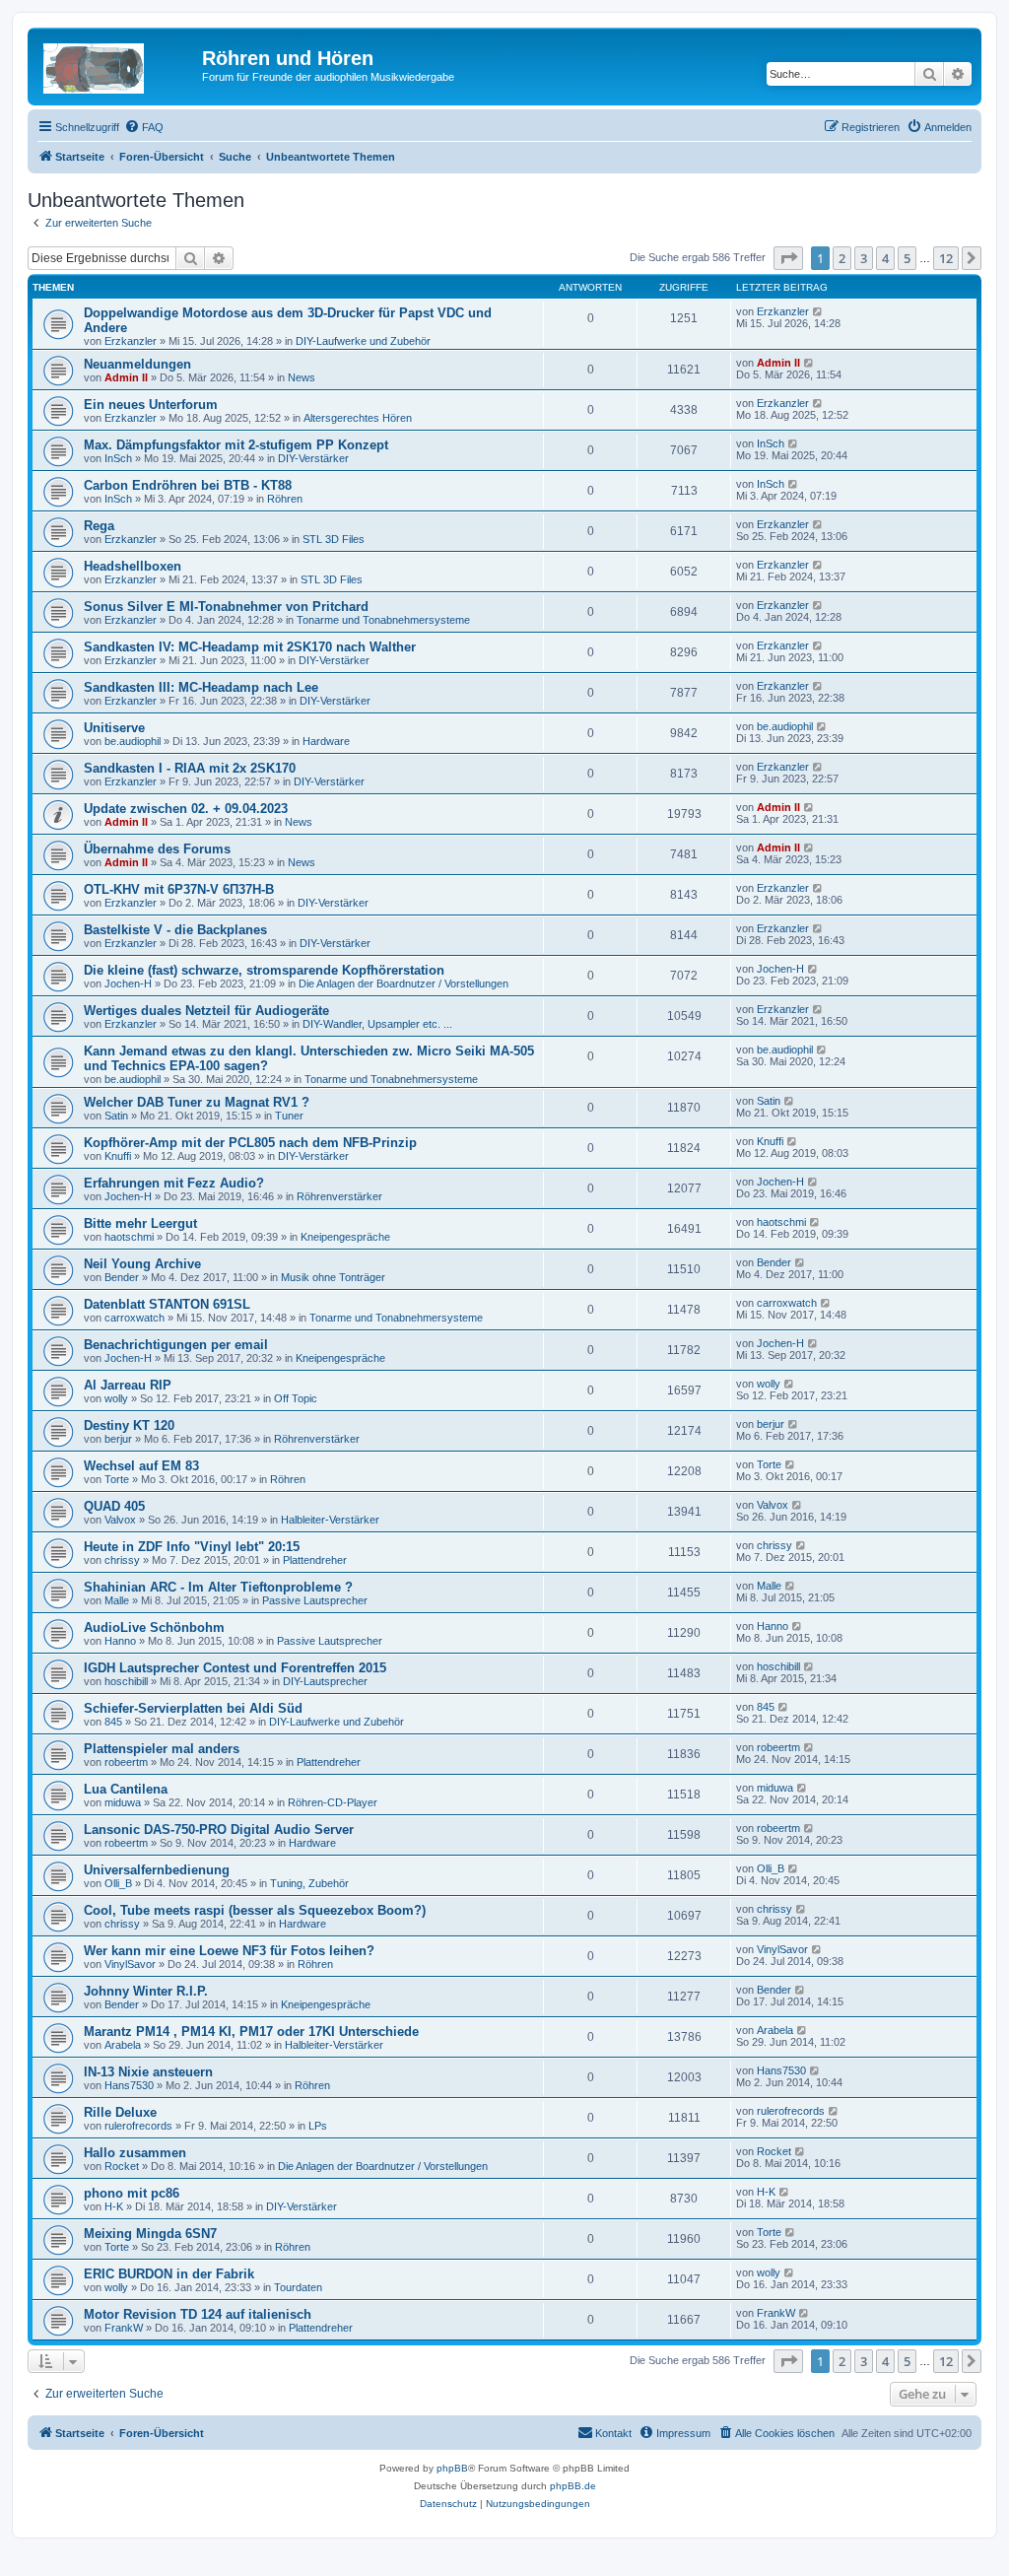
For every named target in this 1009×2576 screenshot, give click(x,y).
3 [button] (864, 258)
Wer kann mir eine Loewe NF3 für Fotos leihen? (229, 1951)
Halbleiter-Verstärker (330, 1520)
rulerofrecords (138, 2126)
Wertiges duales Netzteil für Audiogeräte (206, 1011)
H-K (114, 2206)
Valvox (120, 1520)
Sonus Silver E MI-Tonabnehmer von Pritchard (226, 607)
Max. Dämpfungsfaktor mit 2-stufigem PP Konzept (236, 445)
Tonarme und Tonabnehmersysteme (383, 620)
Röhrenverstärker (339, 1196)
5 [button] (907, 258)
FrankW (124, 2328)
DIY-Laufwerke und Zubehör (363, 341)
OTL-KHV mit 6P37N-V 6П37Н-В (179, 889)
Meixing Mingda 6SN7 (150, 2234)
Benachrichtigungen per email (176, 1345)
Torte (117, 1479)
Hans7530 (129, 2085)
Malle (117, 1600)
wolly (116, 1398)
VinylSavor (130, 1964)
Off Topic (296, 1398)
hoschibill (126, 1681)
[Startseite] (117, 64)
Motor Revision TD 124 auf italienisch (198, 2314)
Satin (116, 1116)
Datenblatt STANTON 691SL (167, 1304)
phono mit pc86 (132, 2193)
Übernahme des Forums (157, 849)
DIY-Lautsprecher (325, 1681)
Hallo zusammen (135, 2153)
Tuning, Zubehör (309, 1883)
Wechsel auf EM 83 (141, 1466)
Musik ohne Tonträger (333, 1277)
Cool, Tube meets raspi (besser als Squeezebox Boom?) (255, 1910)
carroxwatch (135, 1318)
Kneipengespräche (345, 1237)
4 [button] (885, 258)
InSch (118, 458)
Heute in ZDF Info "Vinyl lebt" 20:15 (192, 1547)
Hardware (326, 741)
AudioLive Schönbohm (154, 1627)
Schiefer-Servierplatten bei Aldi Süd (193, 1708)
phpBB (452, 2468)
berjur (118, 1439)
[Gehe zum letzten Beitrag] (818, 311)
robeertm (126, 1762)
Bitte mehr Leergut (140, 1223)
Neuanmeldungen (137, 364)
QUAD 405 (114, 1506)
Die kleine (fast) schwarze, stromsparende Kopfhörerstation (264, 970)
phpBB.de (573, 2486)
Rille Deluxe (120, 2112)
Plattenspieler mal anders (162, 1749)
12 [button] (946, 258)
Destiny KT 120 (129, 1425)
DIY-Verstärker (313, 458)
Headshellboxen (133, 566)
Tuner (289, 1116)
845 (113, 1722)
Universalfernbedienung (157, 1870)
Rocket (122, 2166)
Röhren (285, 499)
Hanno (120, 1641)
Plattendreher (315, 1560)
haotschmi (129, 1237)
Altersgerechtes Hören (358, 418)
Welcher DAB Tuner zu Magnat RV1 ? (197, 1102)
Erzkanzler (131, 341)
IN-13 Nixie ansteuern (148, 2072)
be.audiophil (133, 741)
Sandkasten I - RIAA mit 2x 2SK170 (190, 768)
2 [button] (842, 258)
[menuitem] (144, 127)
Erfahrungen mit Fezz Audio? (174, 1183)
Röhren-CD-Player (333, 1802)
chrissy (122, 1560)
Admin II (126, 377)
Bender (122, 1277)
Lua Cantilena (126, 1789)
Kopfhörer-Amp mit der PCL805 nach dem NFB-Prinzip (250, 1143)
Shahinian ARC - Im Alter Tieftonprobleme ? (218, 1587)
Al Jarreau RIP (128, 1385)
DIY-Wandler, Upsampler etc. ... (377, 1024)
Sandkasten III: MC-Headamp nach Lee (201, 687)
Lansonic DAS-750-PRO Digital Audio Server (219, 1830)
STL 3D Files (334, 539)
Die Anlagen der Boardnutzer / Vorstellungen (404, 983)
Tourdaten (298, 2287)
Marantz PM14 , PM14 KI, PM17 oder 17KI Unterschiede (251, 2032)
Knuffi (118, 1156)
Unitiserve (114, 728)
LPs (318, 2126)
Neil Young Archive (142, 1264)
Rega (99, 526)
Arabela (123, 2045)
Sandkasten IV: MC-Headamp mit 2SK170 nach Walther (250, 647)
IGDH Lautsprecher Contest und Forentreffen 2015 (235, 1668)
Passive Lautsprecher (315, 1600)
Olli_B (118, 1883)
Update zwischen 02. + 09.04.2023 (186, 809)
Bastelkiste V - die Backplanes (175, 930)
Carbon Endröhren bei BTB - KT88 (188, 485)
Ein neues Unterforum (151, 405)
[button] (788, 258)
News (302, 377)
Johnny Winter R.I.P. (146, 1991)
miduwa (123, 1802)
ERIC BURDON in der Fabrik (169, 2274)
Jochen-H (128, 983)
